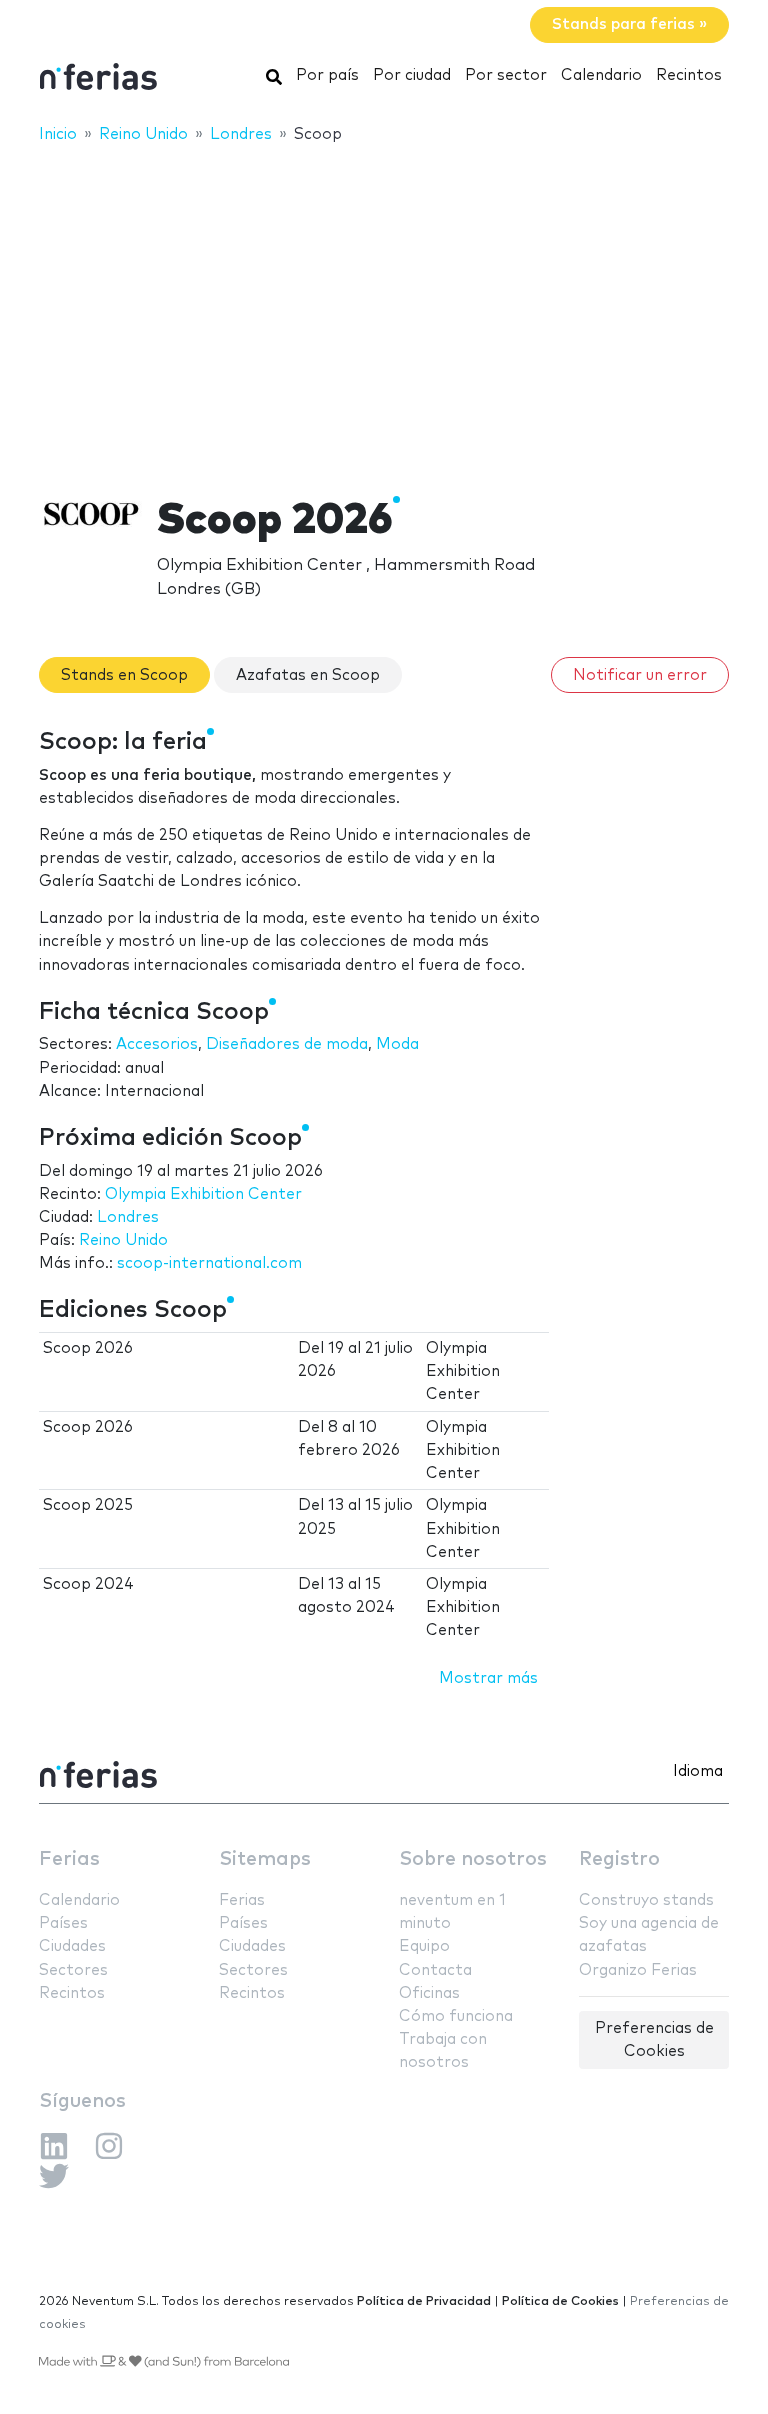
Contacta (435, 1970)
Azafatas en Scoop (308, 675)
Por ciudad (412, 75)
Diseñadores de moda (287, 1044)
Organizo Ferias (638, 1970)
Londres (128, 1217)
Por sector (506, 75)
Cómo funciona (456, 2016)
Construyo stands (646, 1900)
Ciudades (72, 1946)
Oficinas (429, 1993)
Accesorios (157, 1044)
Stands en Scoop (124, 675)
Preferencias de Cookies (654, 2040)
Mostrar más (488, 1678)
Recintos (689, 75)
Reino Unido (123, 1240)
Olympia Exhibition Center (203, 1194)
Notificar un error (640, 675)
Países (63, 1923)
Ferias (69, 1859)
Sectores (73, 1970)
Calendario (601, 75)
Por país (327, 75)
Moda (397, 1044)
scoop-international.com (209, 1263)
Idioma (698, 1771)
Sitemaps (265, 1859)
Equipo (424, 1946)
